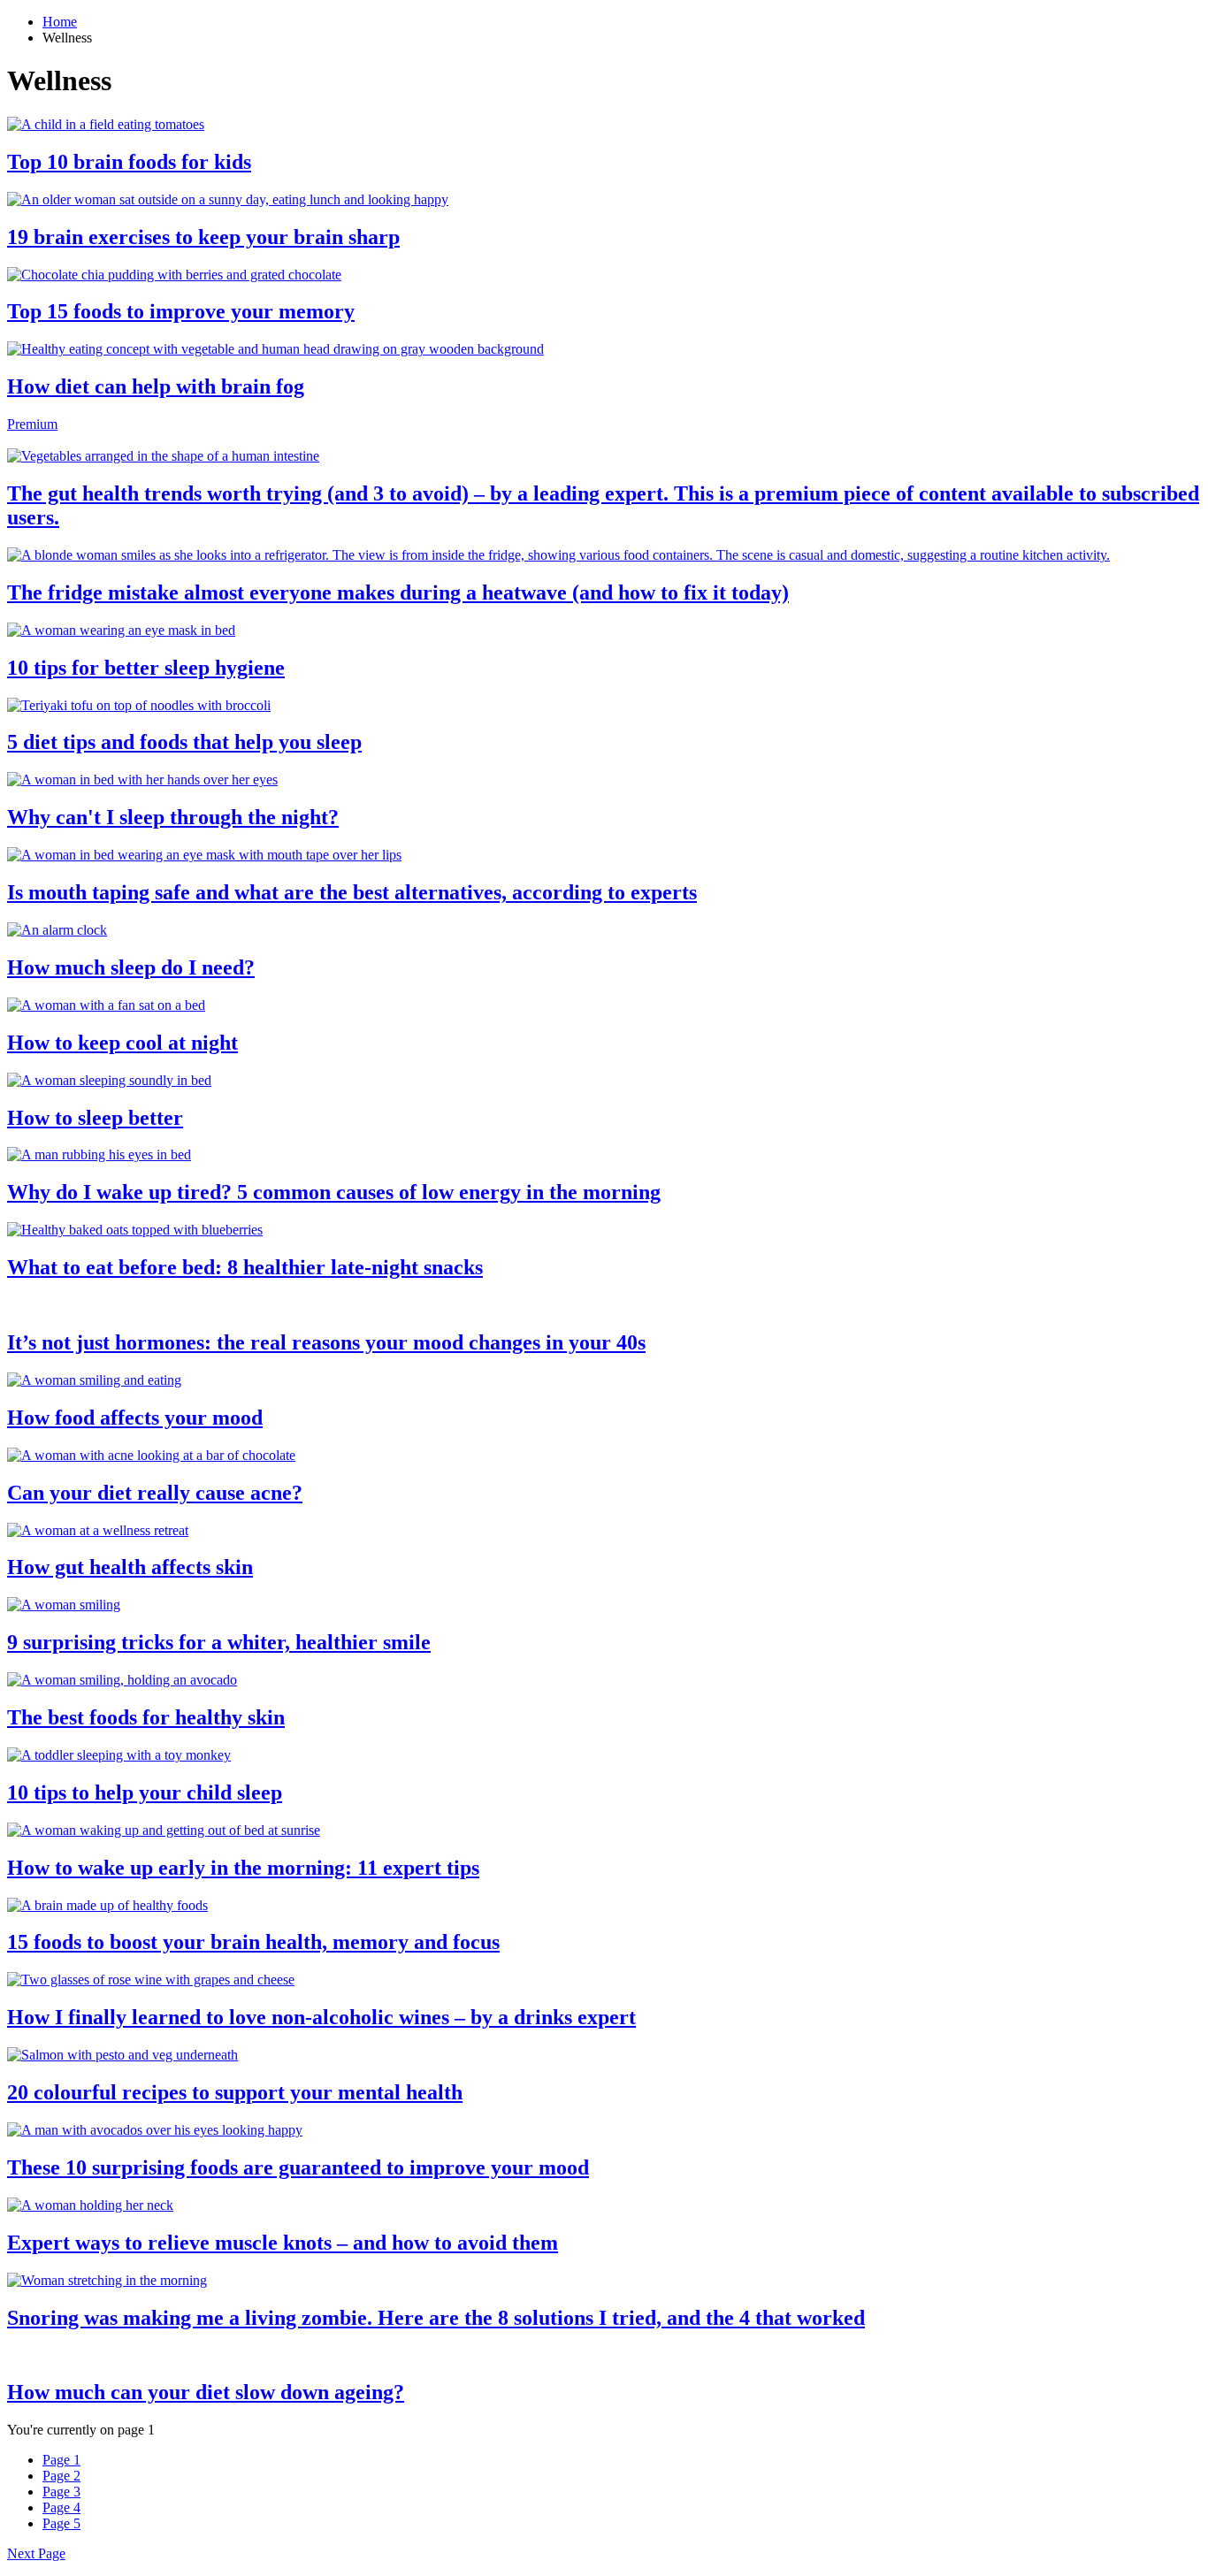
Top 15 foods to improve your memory (181, 311)
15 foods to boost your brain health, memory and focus (253, 1942)
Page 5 (61, 2523)
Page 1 (61, 2460)
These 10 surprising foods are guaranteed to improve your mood (298, 2167)
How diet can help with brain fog (156, 386)
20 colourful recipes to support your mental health (235, 2092)
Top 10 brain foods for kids (129, 162)
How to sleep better (95, 1118)
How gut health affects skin (130, 1567)
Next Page (36, 2553)
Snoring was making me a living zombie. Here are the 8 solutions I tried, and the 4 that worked (436, 2318)
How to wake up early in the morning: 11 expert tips (243, 1868)
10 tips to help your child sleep (145, 1792)
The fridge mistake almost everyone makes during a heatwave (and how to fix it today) (398, 592)
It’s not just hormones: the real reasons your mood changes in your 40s (326, 1342)
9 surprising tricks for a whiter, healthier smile (219, 1642)
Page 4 (61, 2507)
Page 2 (61, 2476)
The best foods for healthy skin (146, 1717)
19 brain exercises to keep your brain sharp (203, 237)
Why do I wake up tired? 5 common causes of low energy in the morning (334, 1192)
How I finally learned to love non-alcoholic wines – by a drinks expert (321, 2017)
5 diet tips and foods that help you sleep (184, 742)
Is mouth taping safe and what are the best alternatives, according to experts (352, 892)
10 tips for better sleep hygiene (146, 668)
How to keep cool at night (122, 1043)
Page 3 (61, 2492)
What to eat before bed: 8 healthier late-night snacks (245, 1267)
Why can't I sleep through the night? (173, 817)
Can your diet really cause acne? (155, 1493)
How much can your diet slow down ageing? (206, 2392)
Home (60, 22)
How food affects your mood (135, 1418)
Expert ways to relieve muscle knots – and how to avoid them (283, 2243)
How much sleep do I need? (131, 967)
